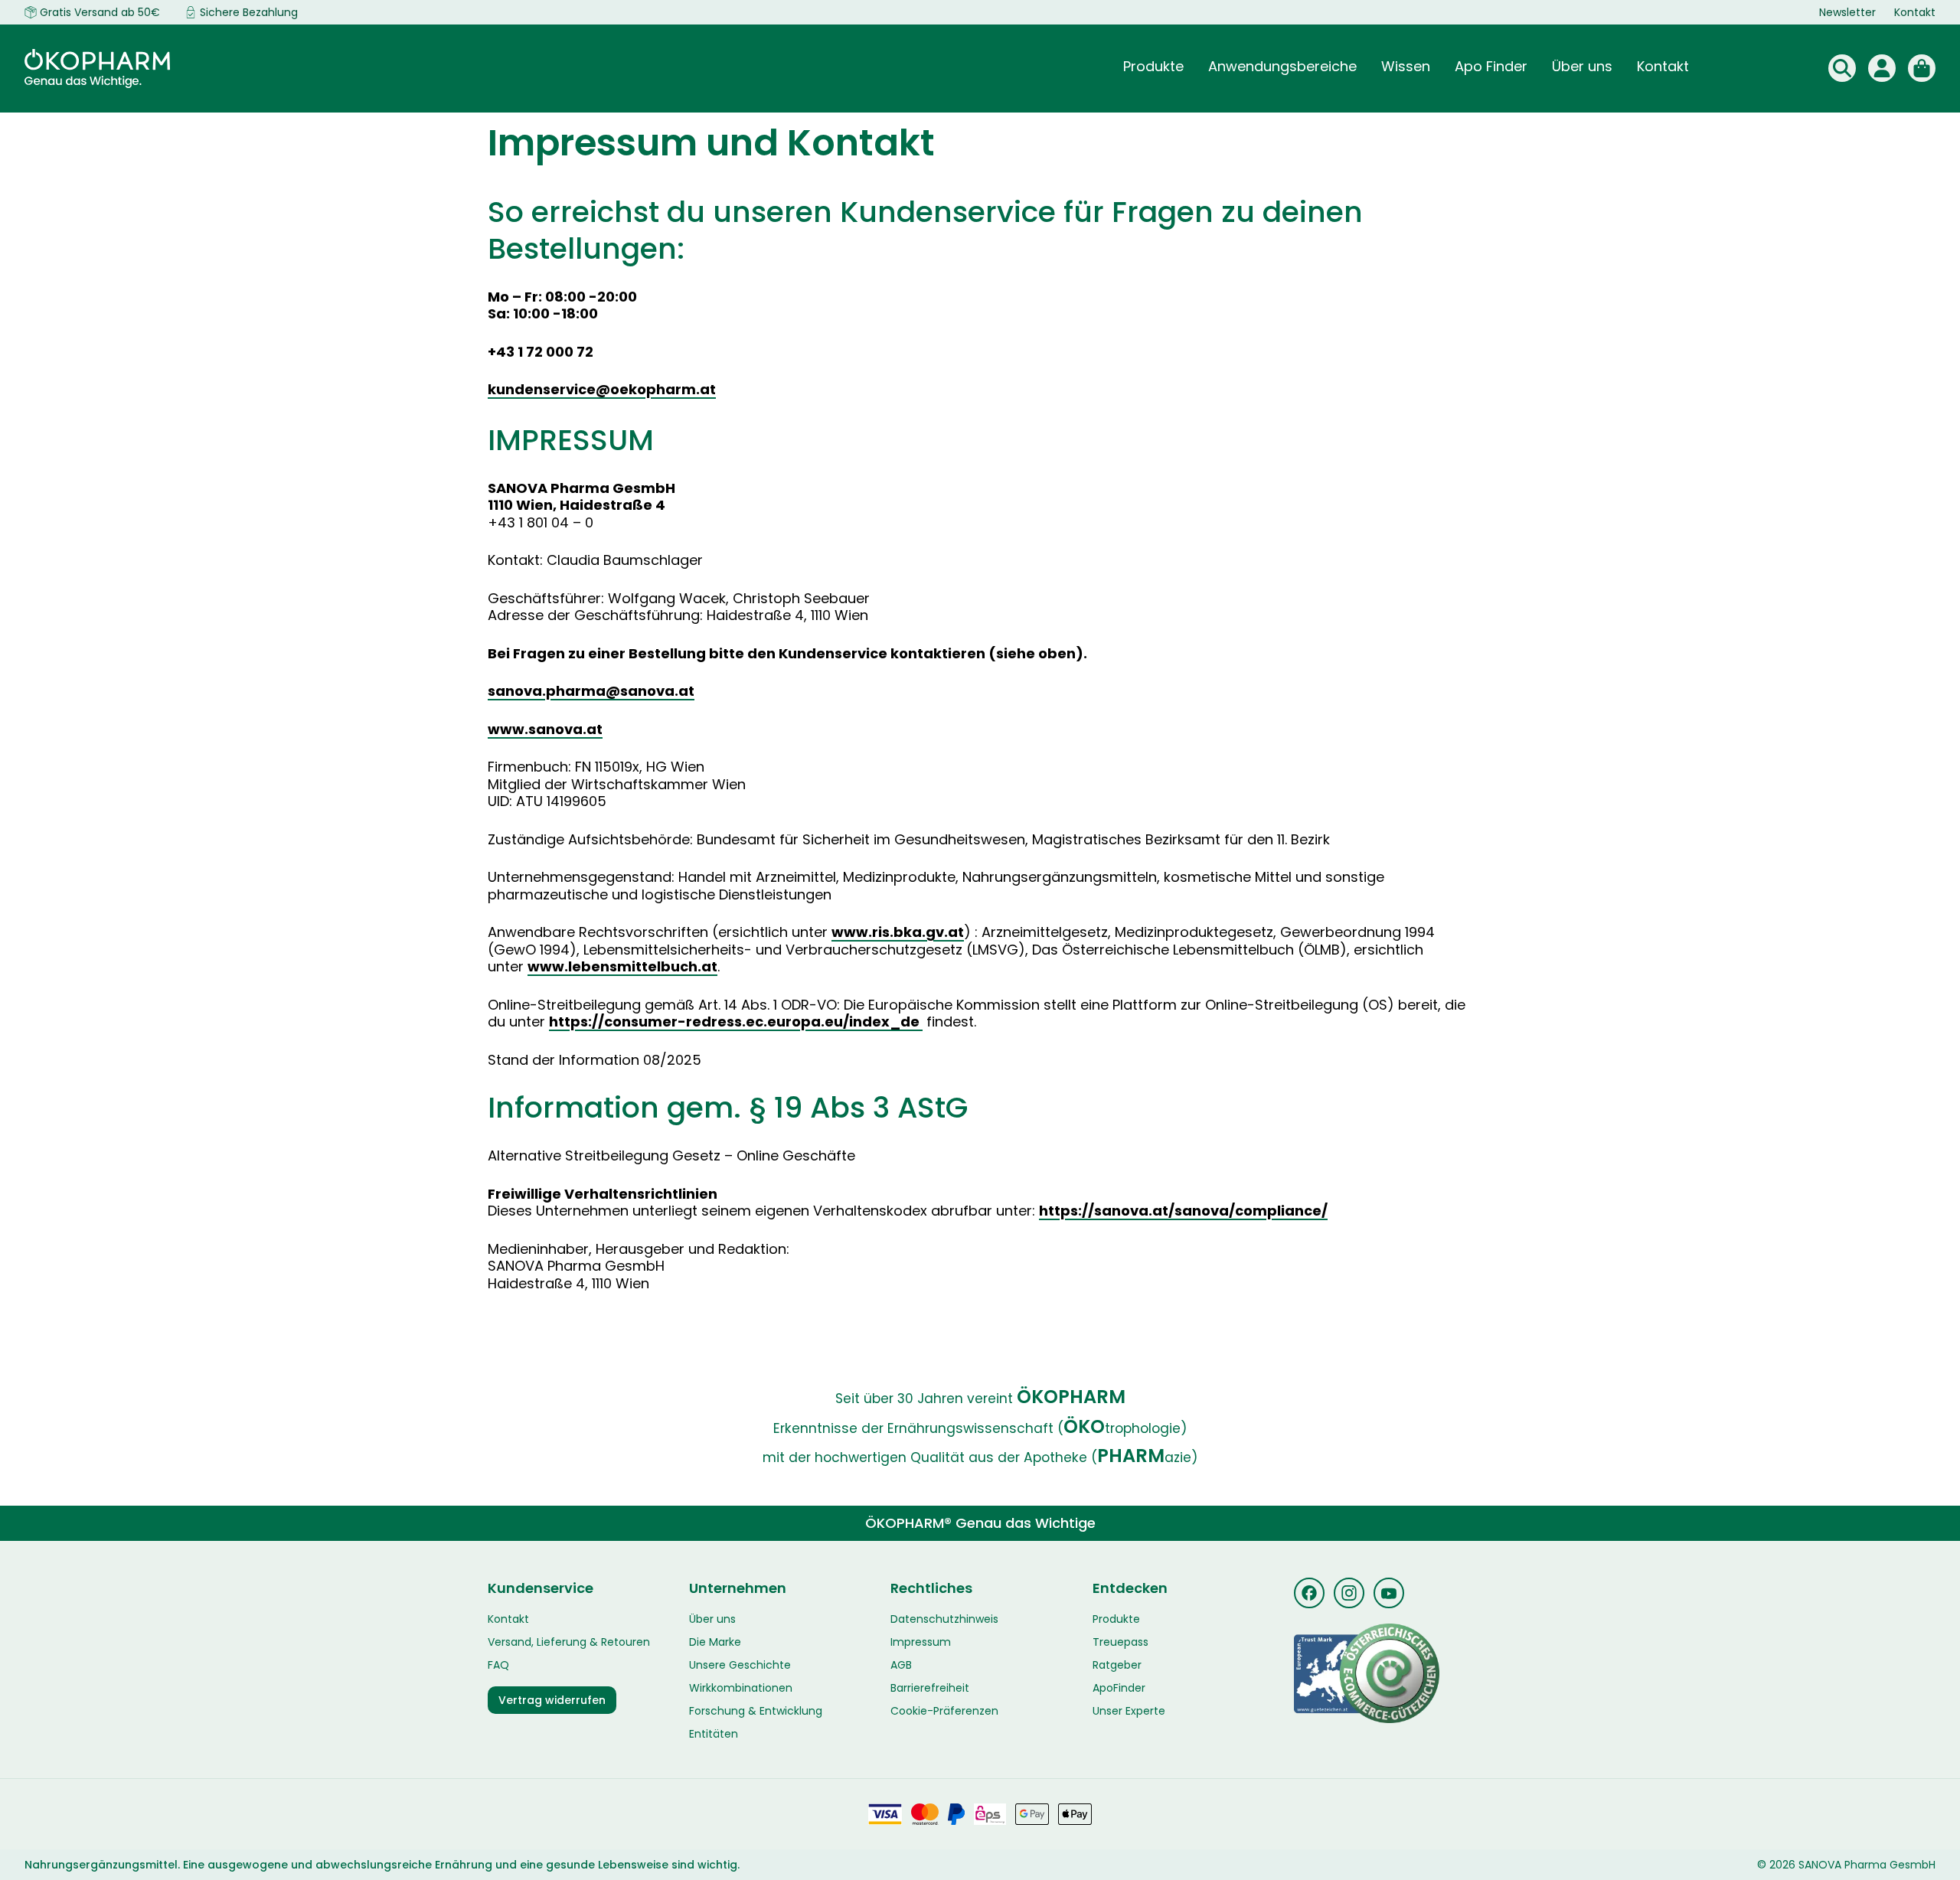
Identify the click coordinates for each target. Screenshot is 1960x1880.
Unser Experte (1129, 1711)
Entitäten (714, 1734)
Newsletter (1847, 12)
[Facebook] (1309, 1593)
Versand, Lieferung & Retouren (569, 1642)
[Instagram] (1349, 1593)
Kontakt (1915, 12)
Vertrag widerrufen (552, 1700)
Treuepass (1120, 1642)
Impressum (921, 1642)
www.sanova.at (545, 729)
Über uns (712, 1619)
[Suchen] (1842, 68)
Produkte (1116, 1619)
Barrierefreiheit (930, 1688)
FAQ (498, 1665)
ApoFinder (1119, 1688)
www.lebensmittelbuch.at (622, 966)
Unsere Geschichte (740, 1665)
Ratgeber (1117, 1665)
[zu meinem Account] (1882, 68)
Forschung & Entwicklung (756, 1711)
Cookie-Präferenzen (944, 1711)
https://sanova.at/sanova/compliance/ (1183, 1211)
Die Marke (715, 1642)
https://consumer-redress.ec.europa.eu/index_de (736, 1022)
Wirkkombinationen (741, 1688)
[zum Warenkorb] (1922, 68)
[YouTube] (1389, 1593)
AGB (901, 1665)
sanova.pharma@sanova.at (591, 691)
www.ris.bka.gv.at (898, 932)
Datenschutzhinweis (944, 1619)
